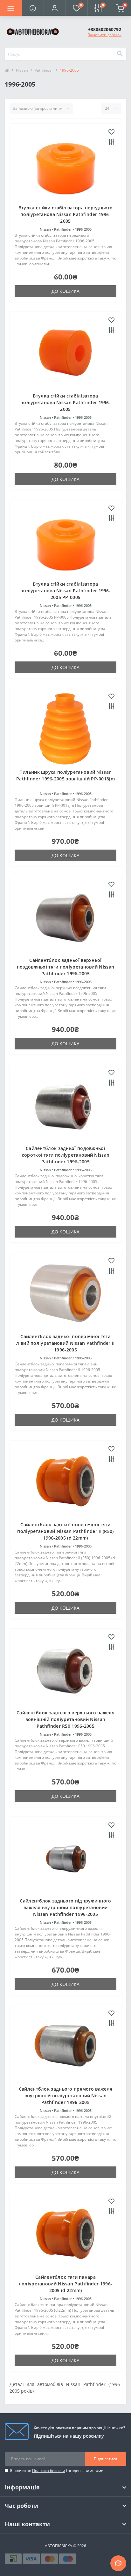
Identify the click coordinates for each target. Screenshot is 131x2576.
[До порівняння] (111, 142)
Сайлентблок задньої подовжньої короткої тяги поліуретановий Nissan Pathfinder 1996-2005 (66, 1155)
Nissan (22, 70)
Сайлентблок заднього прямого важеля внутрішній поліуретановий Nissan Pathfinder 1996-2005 (66, 2096)
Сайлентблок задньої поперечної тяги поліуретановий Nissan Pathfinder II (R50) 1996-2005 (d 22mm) (65, 1531)
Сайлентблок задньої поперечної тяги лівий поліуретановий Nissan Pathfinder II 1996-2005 (65, 1343)
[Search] (120, 54)
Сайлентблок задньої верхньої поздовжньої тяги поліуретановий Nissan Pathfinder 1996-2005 (65, 967)
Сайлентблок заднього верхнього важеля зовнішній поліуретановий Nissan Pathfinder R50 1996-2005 (65, 1719)
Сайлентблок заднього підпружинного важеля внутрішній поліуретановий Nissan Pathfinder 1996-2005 (65, 1907)
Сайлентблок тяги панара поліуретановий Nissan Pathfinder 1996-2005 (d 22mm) (65, 2284)
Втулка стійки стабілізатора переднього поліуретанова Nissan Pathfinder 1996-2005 (65, 214)
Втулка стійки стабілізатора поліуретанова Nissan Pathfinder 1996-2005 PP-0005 (65, 591)
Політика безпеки (49, 2471)
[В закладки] (111, 132)
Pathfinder (44, 70)
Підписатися (106, 2459)
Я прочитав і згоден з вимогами (57, 2471)
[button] (55, 8)
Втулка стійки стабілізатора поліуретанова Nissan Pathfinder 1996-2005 (65, 402)
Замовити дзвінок (105, 35)
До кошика (65, 291)
